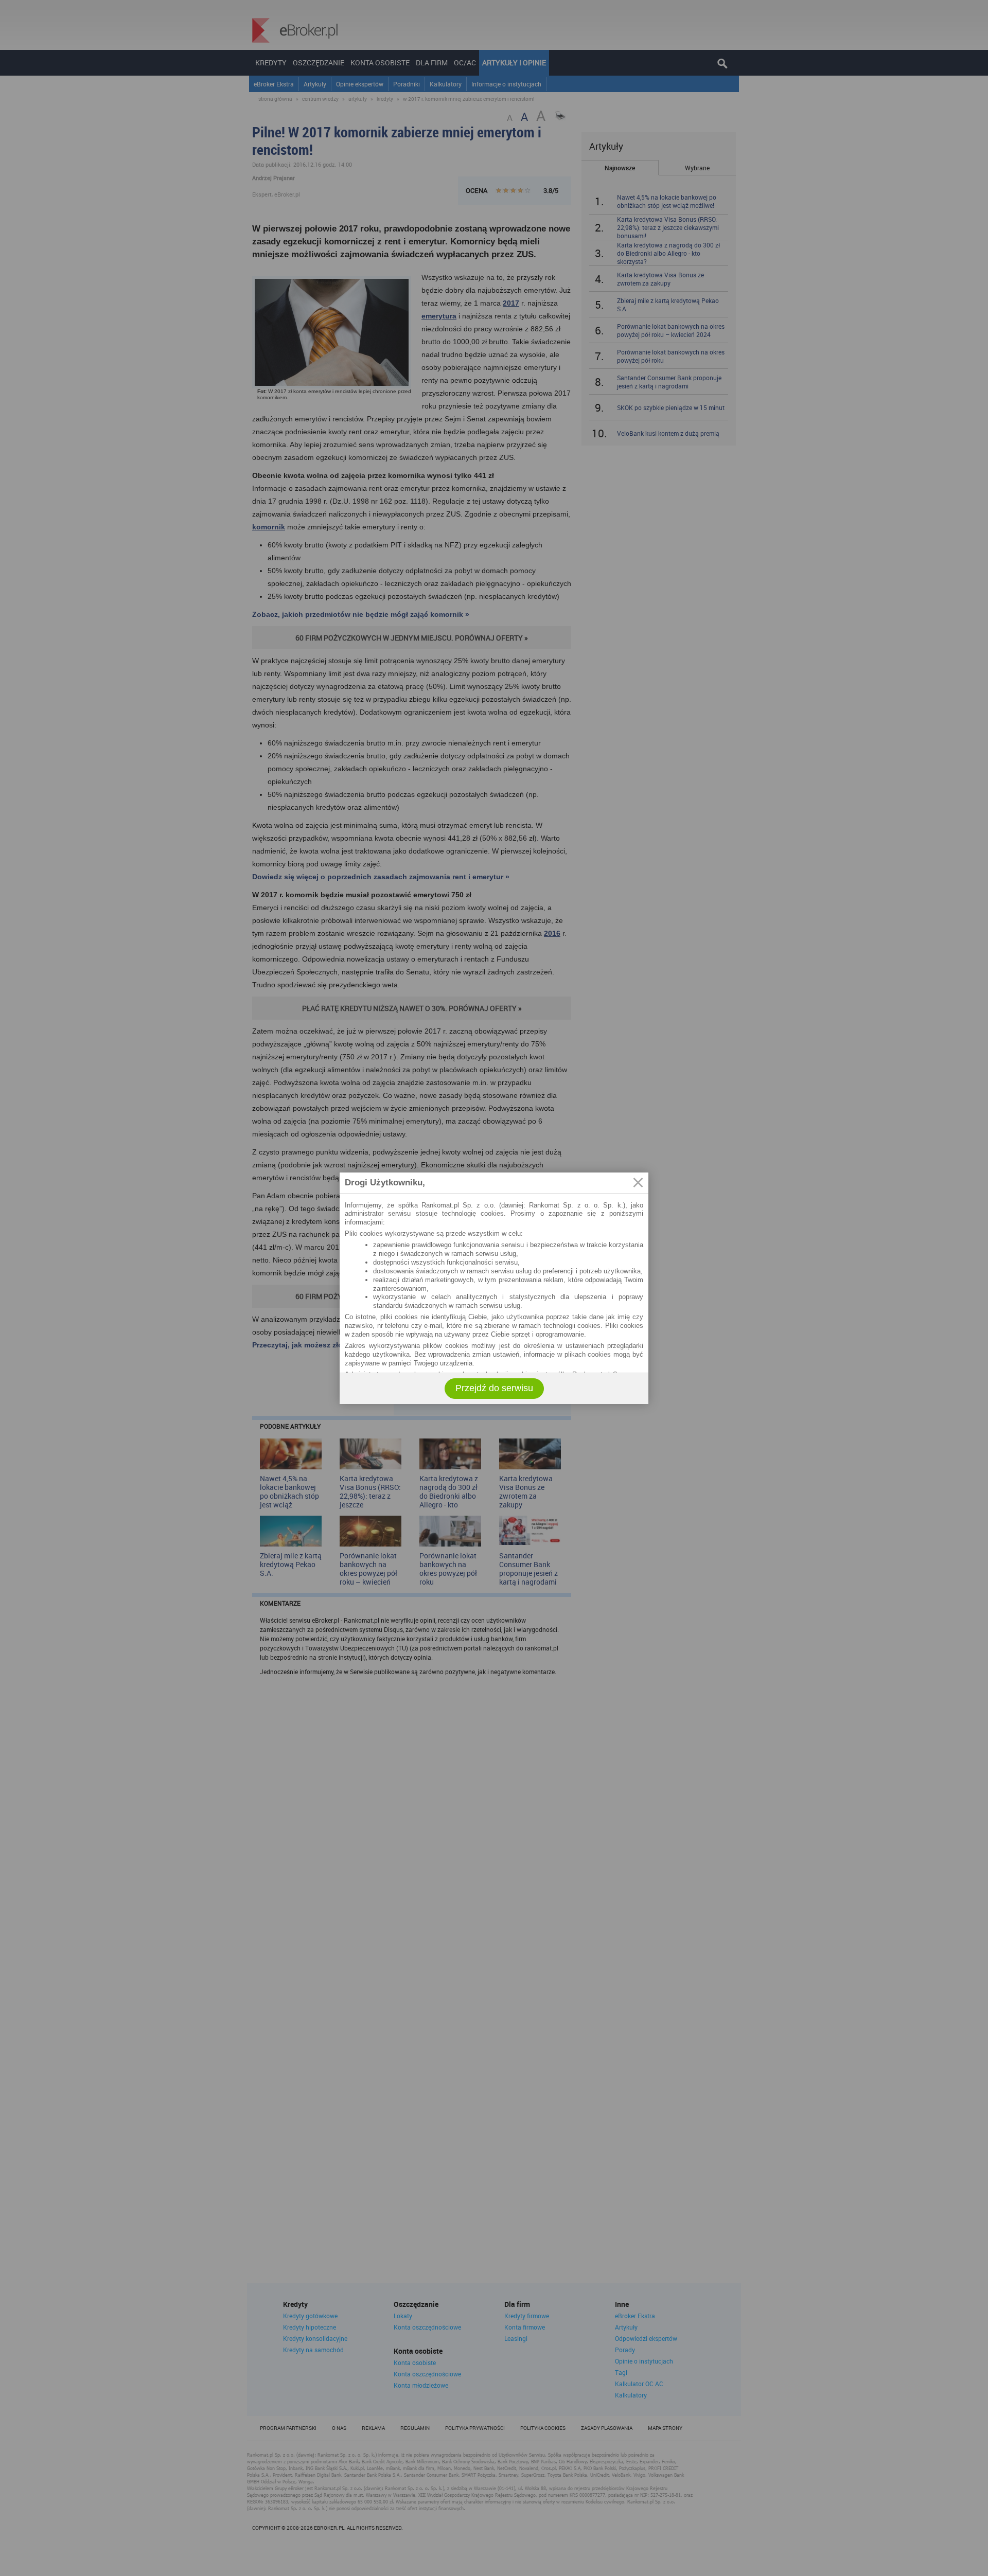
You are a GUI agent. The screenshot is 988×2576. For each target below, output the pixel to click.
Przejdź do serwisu (494, 1388)
